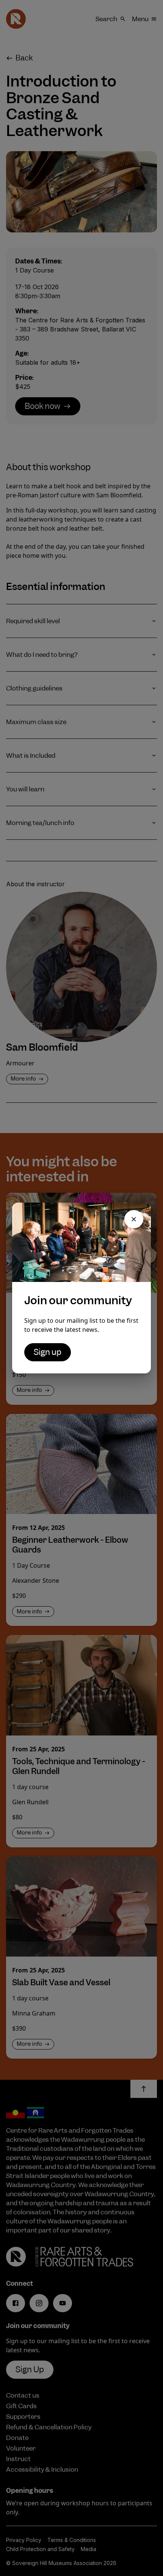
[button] (134, 1219)
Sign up (48, 1352)
